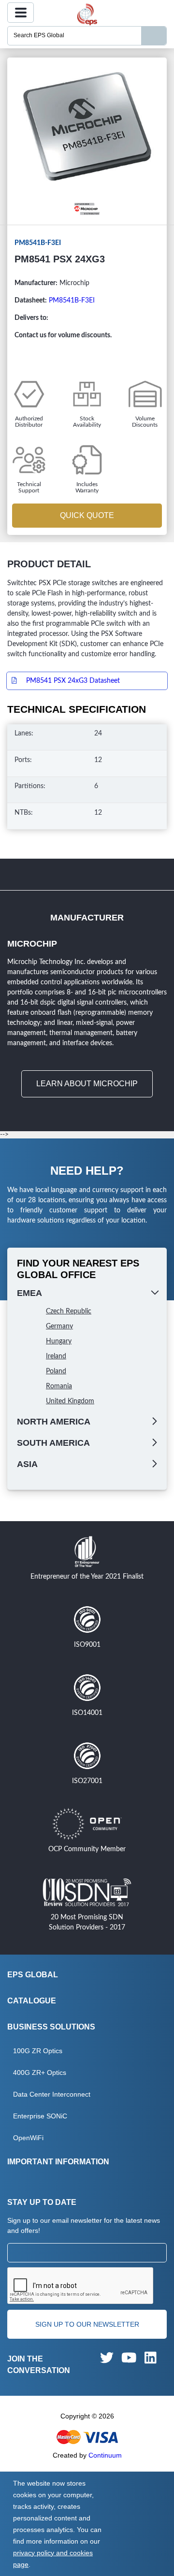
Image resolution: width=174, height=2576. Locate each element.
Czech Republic (69, 1311)
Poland (56, 1371)
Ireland (56, 1356)
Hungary (59, 1341)
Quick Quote (87, 515)
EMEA (29, 1293)
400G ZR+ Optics (40, 2072)
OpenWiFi (28, 2138)
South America (53, 1443)
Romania (59, 1386)
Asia (27, 1464)
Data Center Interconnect (52, 2094)
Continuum (105, 2455)
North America (54, 1422)
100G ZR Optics (38, 2051)
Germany (59, 1326)
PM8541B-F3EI (72, 301)
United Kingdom (70, 1401)
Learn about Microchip (87, 1084)
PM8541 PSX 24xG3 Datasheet (73, 681)
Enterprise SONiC (40, 2116)
